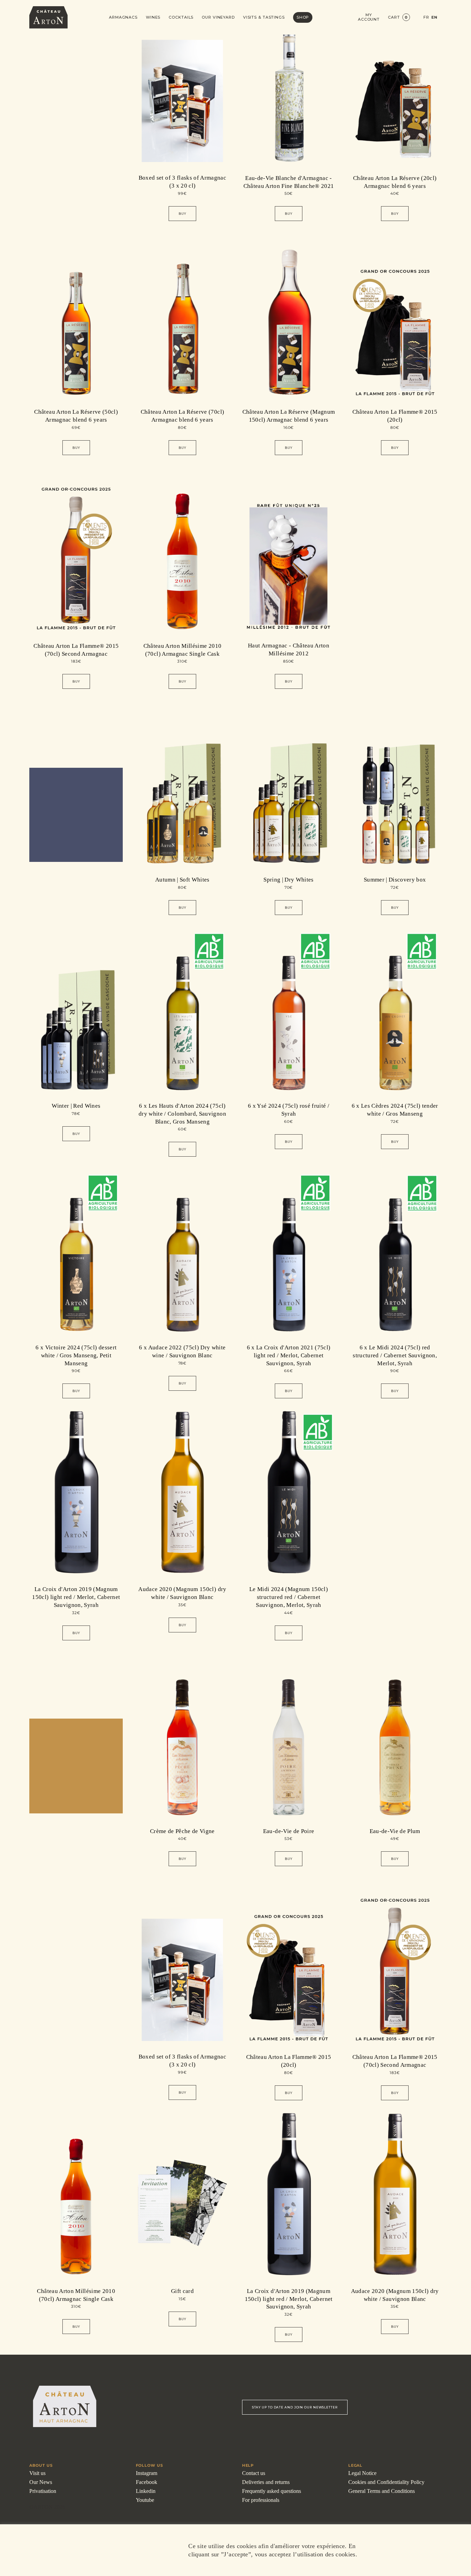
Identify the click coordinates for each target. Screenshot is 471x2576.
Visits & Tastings (264, 17)
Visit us (37, 2473)
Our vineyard (218, 17)
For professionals (261, 2500)
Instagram (147, 2473)
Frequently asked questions (272, 2491)
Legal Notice (362, 2473)
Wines (153, 17)
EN (434, 17)
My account (369, 17)
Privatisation (43, 2491)
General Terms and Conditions (382, 2491)
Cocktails (181, 17)
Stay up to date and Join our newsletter (295, 2407)
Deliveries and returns (266, 2482)
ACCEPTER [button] (409, 2550)
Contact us (254, 2473)
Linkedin (146, 2491)
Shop (303, 17)
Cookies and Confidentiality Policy (386, 2482)
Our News (41, 2482)
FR (426, 17)
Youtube (145, 2500)
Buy (182, 214)
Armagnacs (123, 17)
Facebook (147, 2482)
